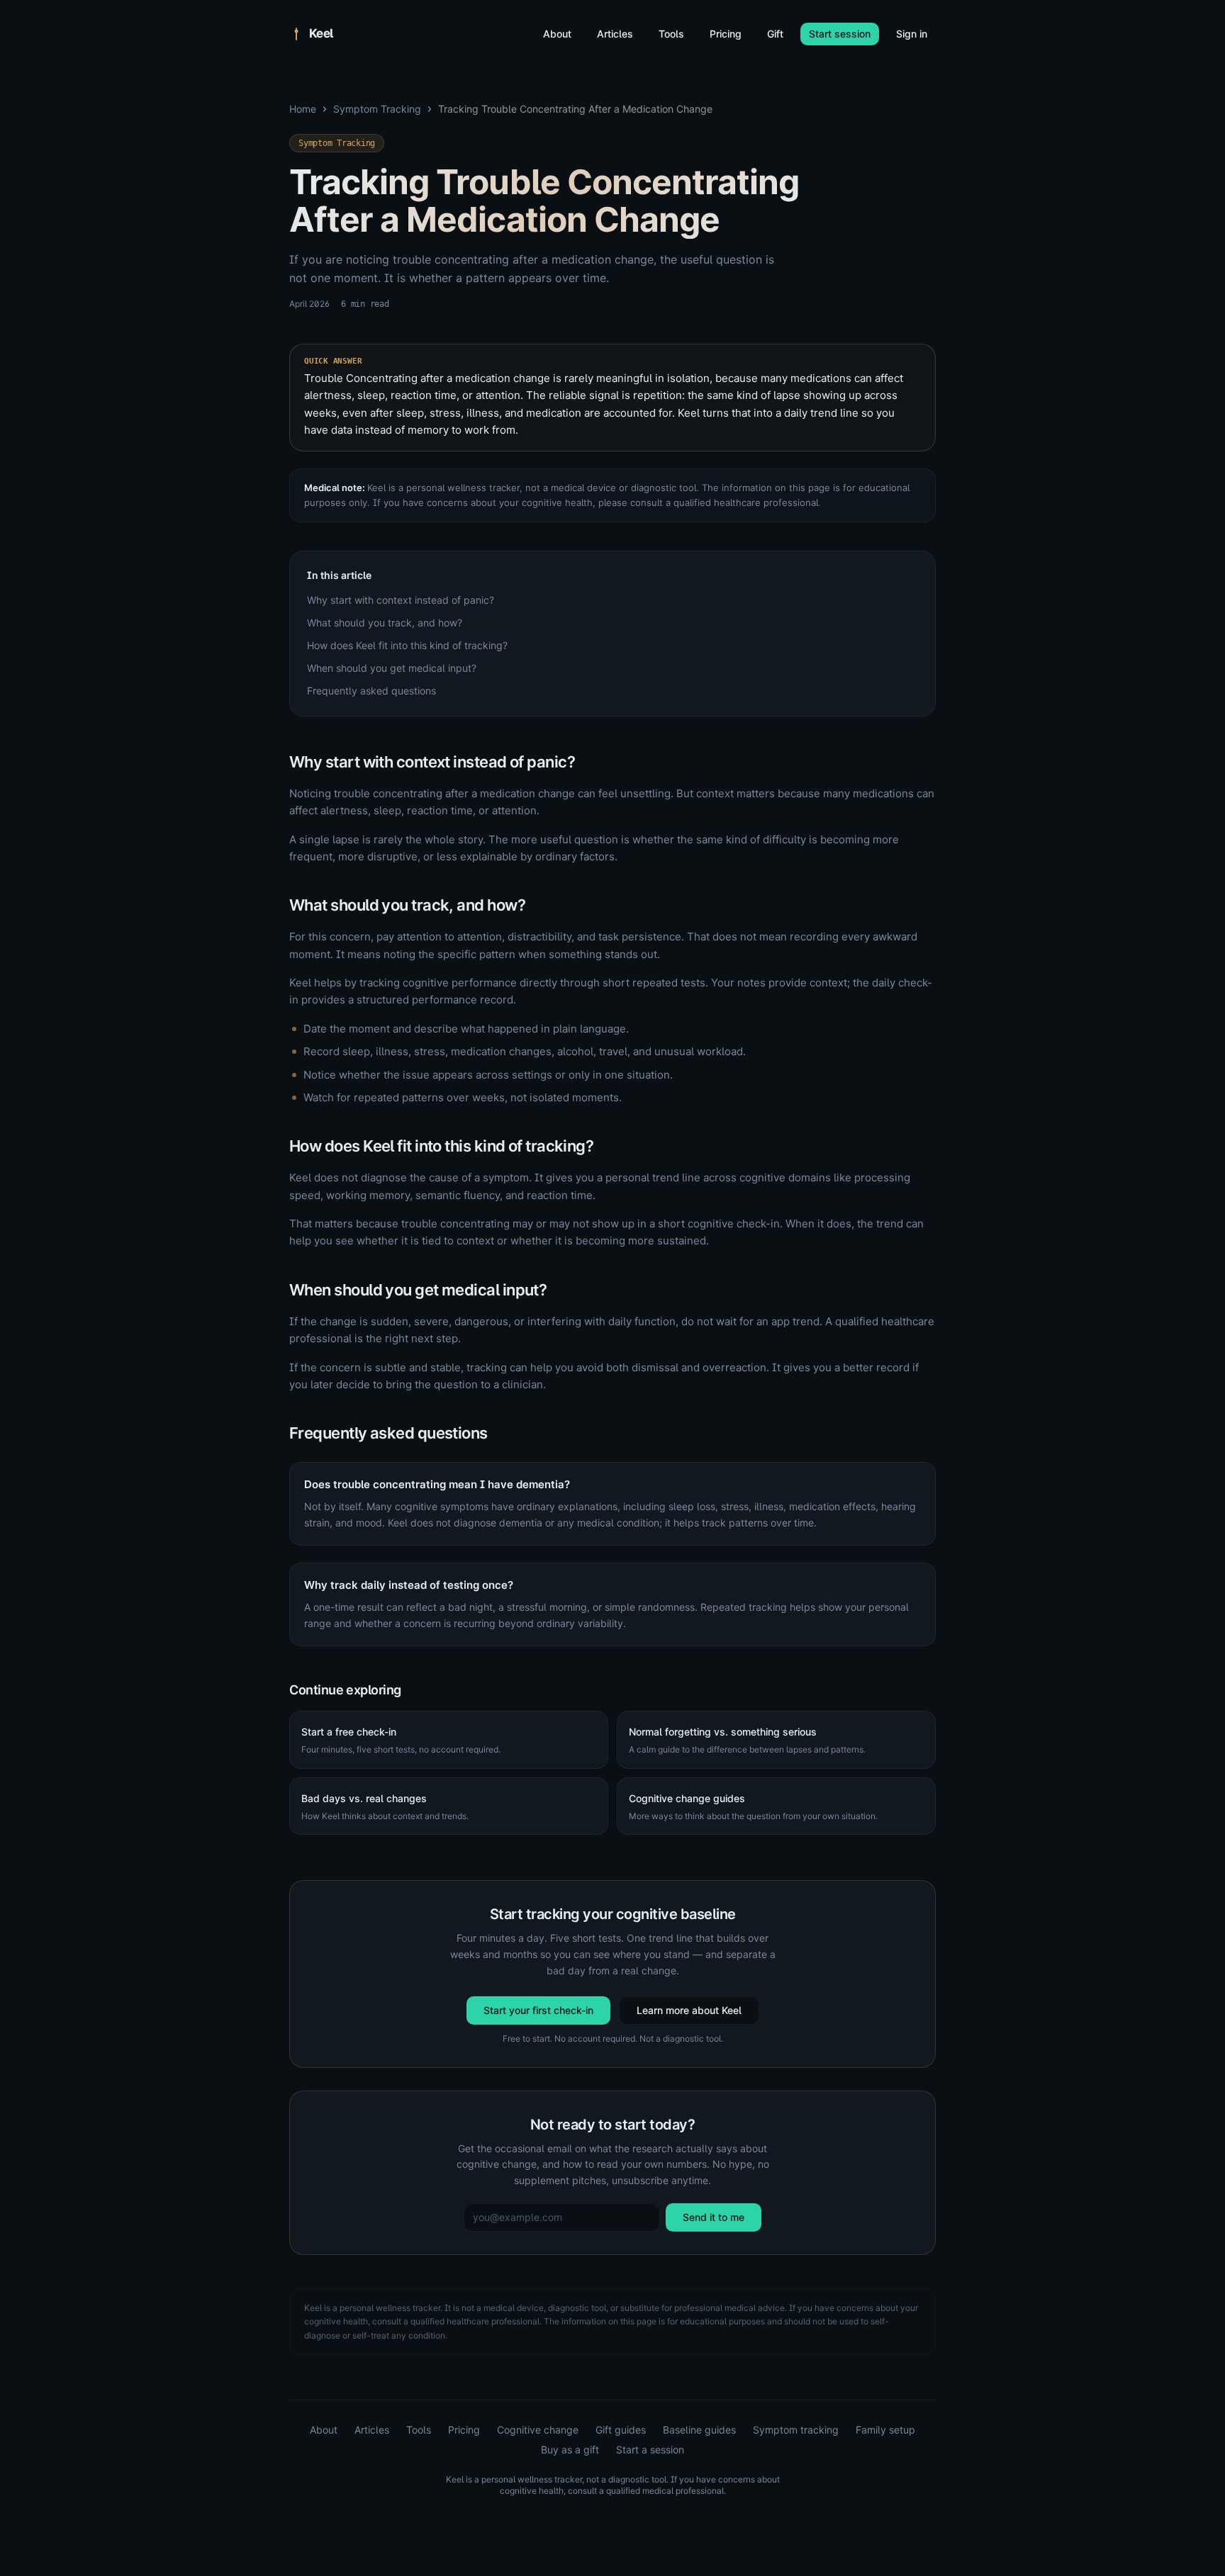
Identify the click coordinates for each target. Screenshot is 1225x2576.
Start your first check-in (538, 2010)
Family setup (885, 2430)
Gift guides (621, 2430)
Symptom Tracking (377, 109)
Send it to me (714, 2217)
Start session (840, 34)
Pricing (726, 34)
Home (303, 109)
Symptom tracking (796, 2430)
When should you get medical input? (392, 668)
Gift (775, 34)
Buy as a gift (570, 2450)
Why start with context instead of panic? (401, 600)
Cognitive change (538, 2430)
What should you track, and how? (385, 623)
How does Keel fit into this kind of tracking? (407, 645)
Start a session (650, 2450)
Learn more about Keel (689, 2010)
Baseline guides (699, 2430)
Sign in (912, 34)
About (557, 34)
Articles (615, 34)
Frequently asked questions (371, 691)
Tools (671, 34)
